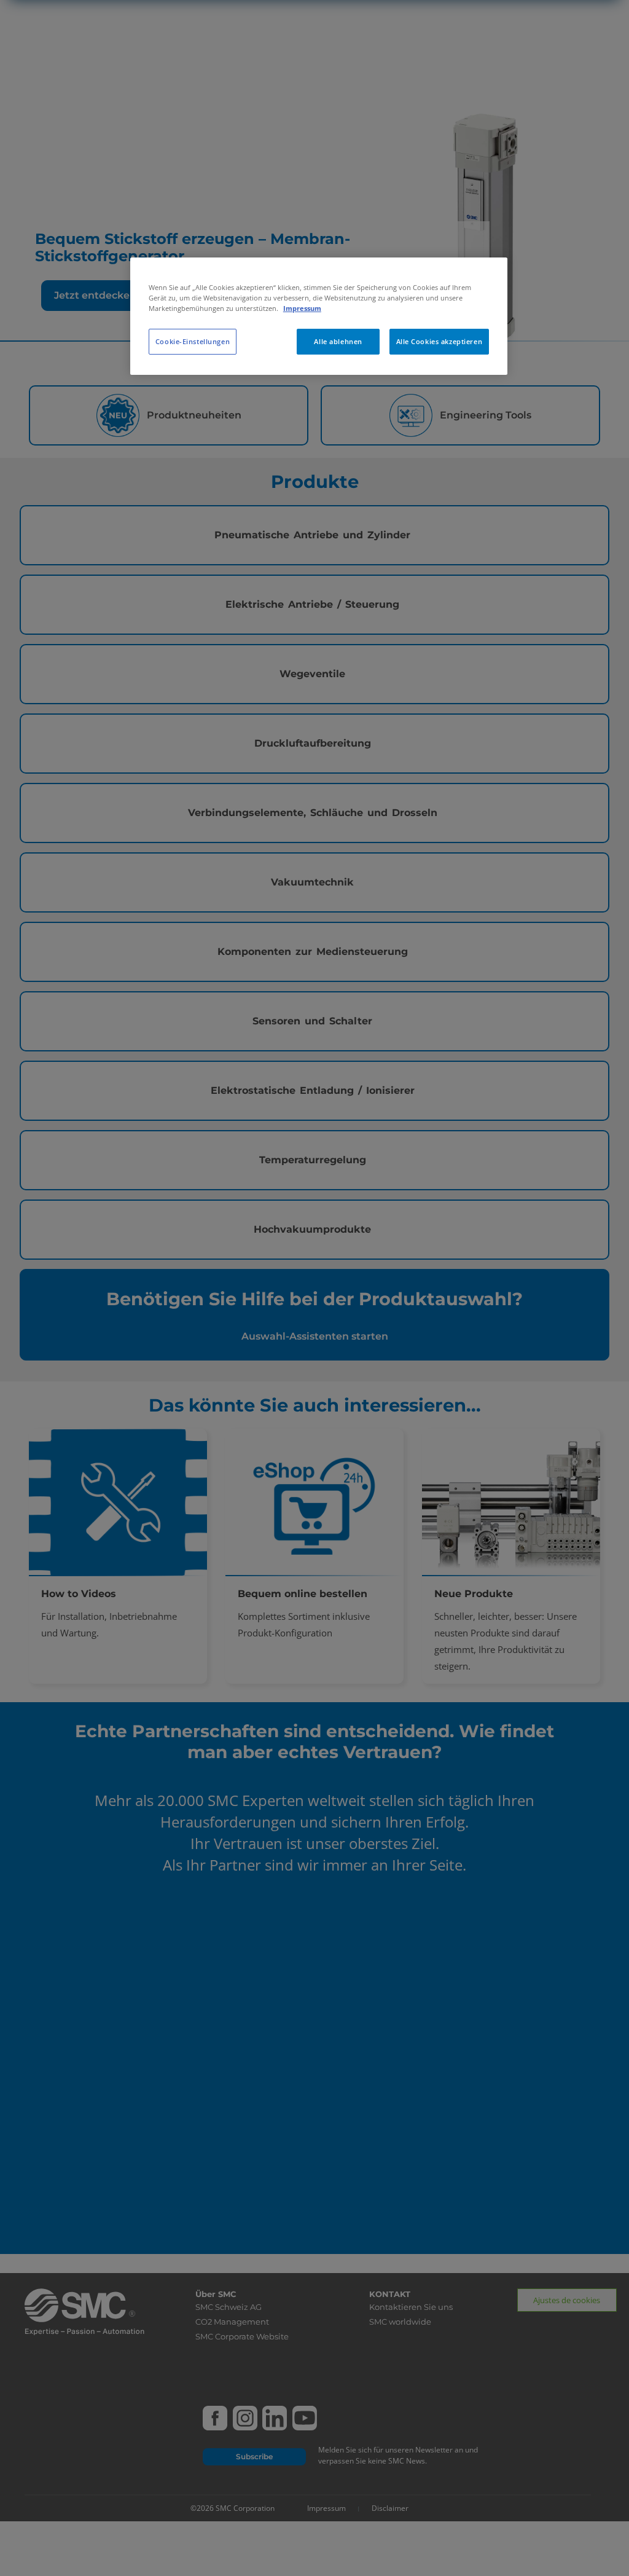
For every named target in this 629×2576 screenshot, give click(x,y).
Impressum (302, 308)
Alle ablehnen (338, 341)
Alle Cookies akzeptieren (440, 341)
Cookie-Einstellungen (193, 341)
